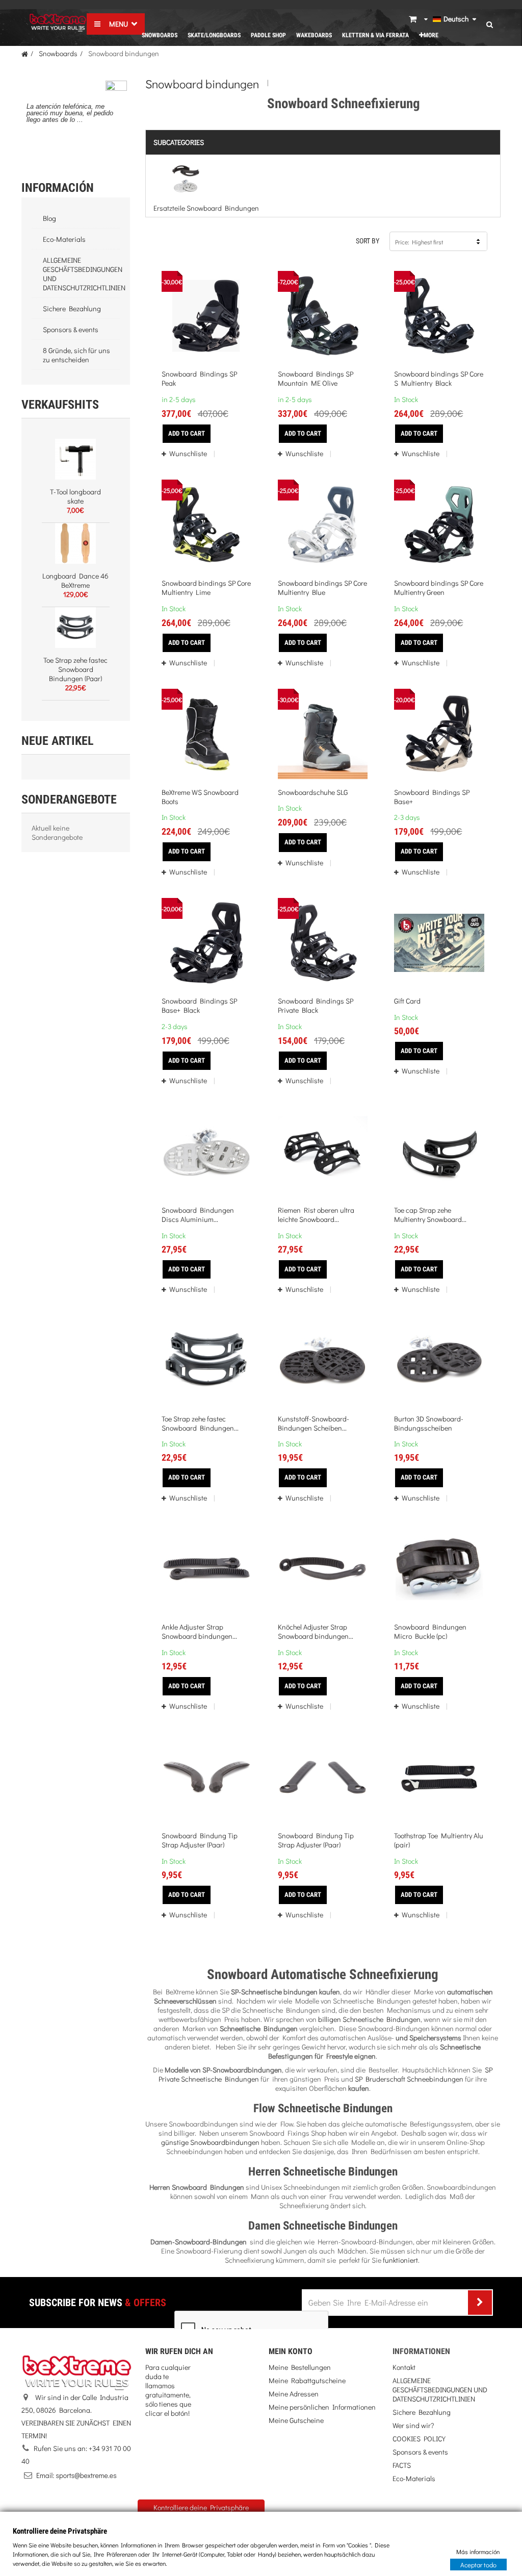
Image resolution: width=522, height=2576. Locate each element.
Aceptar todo (478, 2564)
